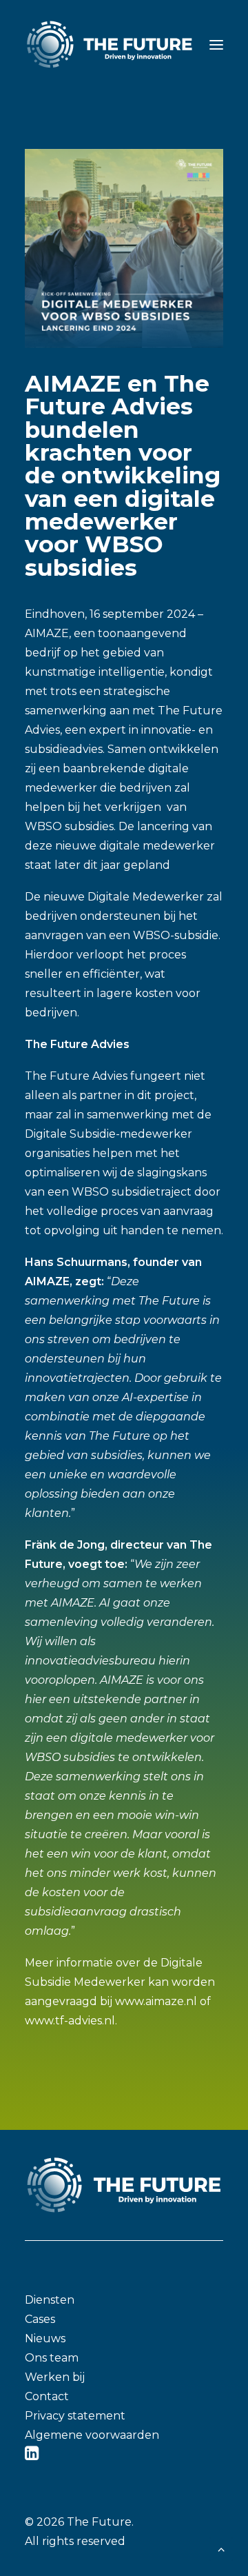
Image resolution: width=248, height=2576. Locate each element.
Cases (40, 2319)
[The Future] (110, 44)
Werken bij (55, 2377)
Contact (47, 2396)
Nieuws (45, 2338)
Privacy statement (75, 2416)
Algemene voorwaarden (92, 2435)
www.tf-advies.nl (70, 2021)
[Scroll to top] (221, 2548)
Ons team (52, 2358)
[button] (216, 44)
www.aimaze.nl (156, 2001)
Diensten (50, 2300)
